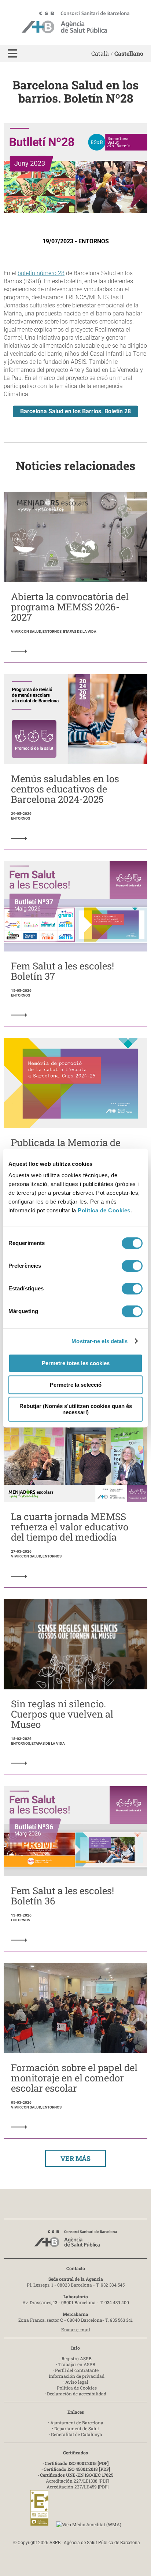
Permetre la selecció (76, 1385)
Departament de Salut (77, 2428)
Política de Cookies (104, 1210)
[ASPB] (75, 2241)
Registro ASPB (77, 2358)
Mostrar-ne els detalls (100, 1341)
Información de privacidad (77, 2376)
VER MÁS (75, 2158)
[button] (12, 54)
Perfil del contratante (77, 2370)
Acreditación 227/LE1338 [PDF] (78, 2481)
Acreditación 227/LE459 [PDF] (78, 2487)
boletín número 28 (41, 273)
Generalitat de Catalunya (77, 2434)
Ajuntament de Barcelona (77, 2422)
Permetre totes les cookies (76, 1363)
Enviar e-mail (76, 2329)
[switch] (132, 1266)
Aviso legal (77, 2382)
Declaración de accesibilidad (77, 2394)
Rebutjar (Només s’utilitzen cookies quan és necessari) (76, 1409)
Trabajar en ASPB (77, 2364)
